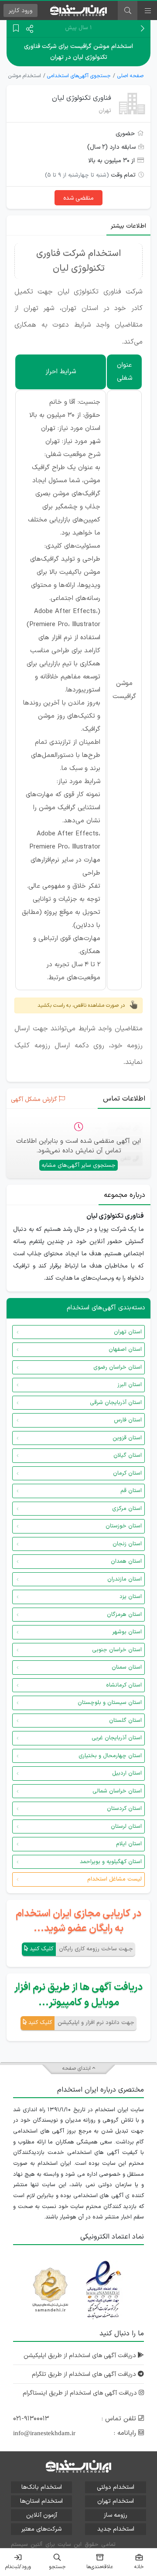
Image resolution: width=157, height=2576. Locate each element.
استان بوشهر (127, 1632)
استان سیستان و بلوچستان (110, 1703)
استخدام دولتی (116, 2487)
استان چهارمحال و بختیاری (110, 1756)
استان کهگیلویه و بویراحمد (111, 1862)
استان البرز (130, 1385)
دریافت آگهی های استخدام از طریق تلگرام (85, 2374)
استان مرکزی (127, 1509)
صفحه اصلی (130, 76)
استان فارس (128, 1420)
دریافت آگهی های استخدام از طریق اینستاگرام (81, 2393)
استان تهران (128, 1332)
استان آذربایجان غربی (117, 1738)
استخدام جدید (116, 2529)
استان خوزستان (124, 1526)
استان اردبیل (127, 1773)
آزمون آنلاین (42, 2515)
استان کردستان (124, 1809)
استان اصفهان (125, 1349)
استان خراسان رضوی (118, 1367)
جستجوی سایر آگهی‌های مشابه (78, 1165)
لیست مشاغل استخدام (114, 1879)
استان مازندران (125, 1579)
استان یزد (131, 1597)
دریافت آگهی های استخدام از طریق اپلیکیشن (81, 2356)
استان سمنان (127, 1667)
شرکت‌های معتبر (41, 2529)
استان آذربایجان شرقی (116, 1403)
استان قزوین (127, 1438)
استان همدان (126, 1561)
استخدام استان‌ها (41, 2501)
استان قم (131, 1491)
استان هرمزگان (124, 1615)
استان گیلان (128, 1455)
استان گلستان (125, 1721)
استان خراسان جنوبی (117, 1650)
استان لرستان (126, 1826)
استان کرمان (127, 1473)
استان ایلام (129, 1844)
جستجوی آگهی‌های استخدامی (79, 76)
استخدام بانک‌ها (42, 2487)
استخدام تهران (116, 2501)
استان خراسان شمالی (117, 1791)
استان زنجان (127, 1544)
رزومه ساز (116, 2515)
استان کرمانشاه (124, 1685)
